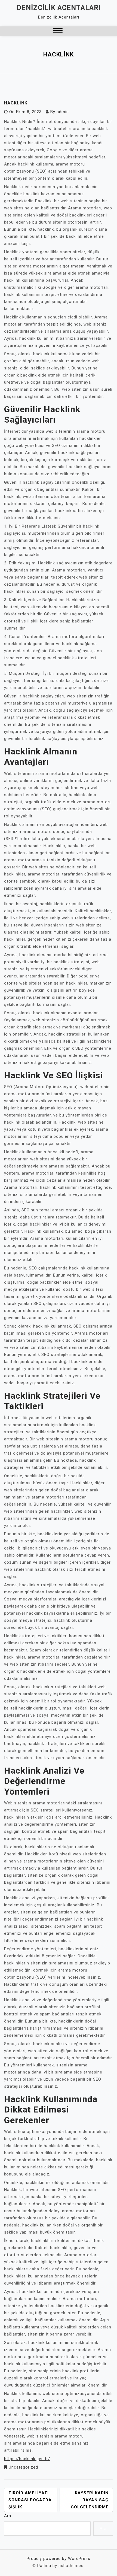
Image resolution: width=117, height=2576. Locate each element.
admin (63, 112)
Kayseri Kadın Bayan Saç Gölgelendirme (90, 2500)
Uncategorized (23, 2467)
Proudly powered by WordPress (59, 2559)
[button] (58, 31)
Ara (8, 2516)
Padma (44, 2566)
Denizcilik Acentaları (59, 8)
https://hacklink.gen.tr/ (27, 2459)
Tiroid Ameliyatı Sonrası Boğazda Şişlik (30, 2500)
